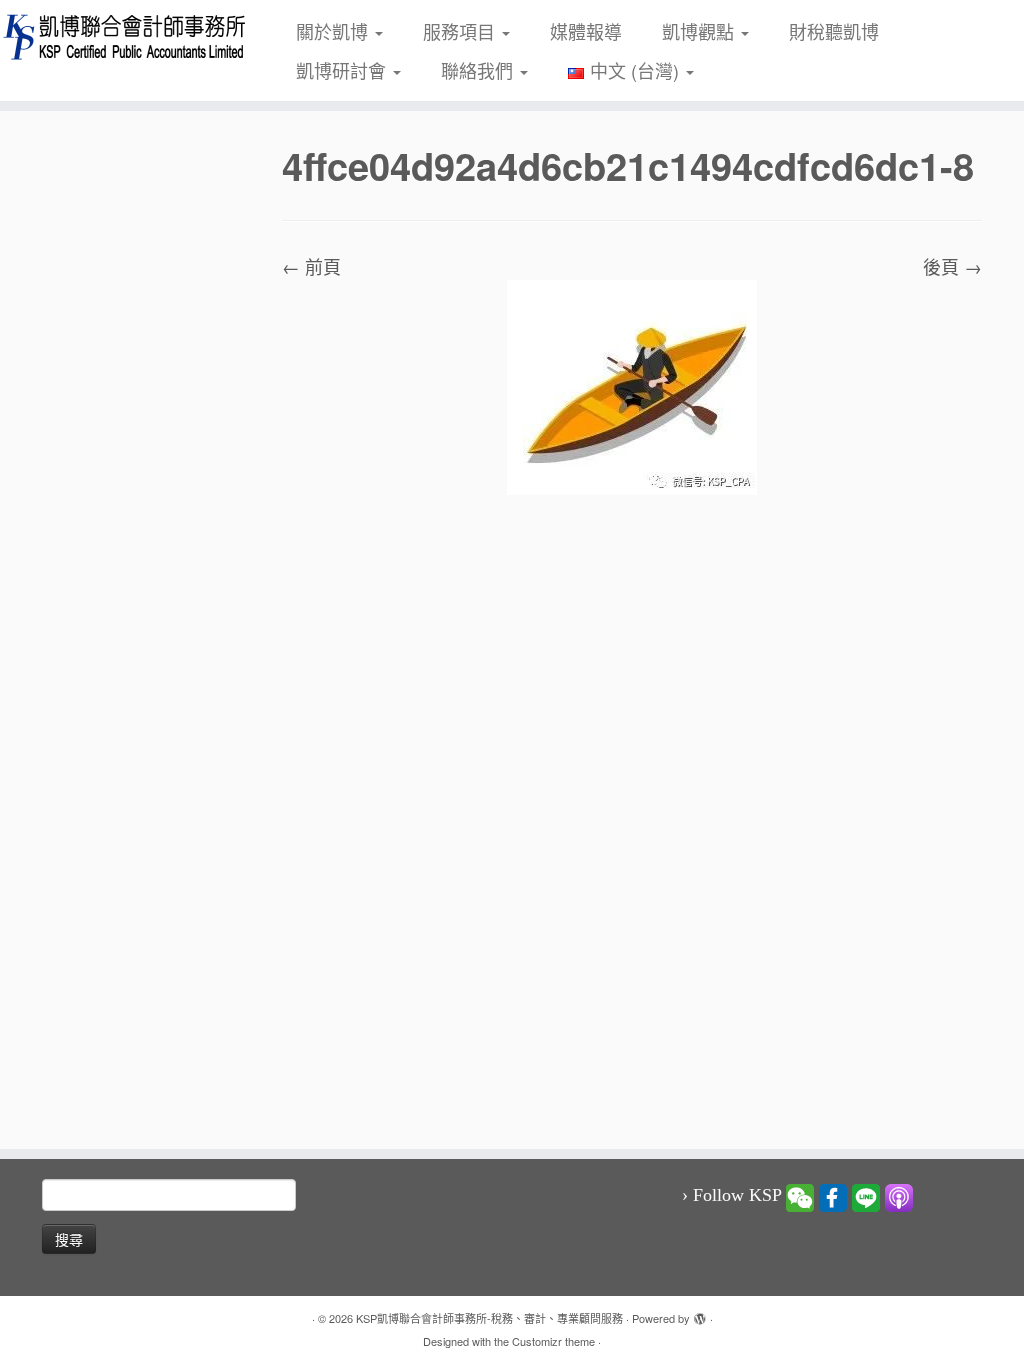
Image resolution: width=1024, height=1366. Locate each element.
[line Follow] (866, 1196)
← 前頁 (311, 266)
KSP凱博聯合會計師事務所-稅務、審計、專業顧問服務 (489, 1318)
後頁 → (952, 266)
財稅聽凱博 (834, 31)
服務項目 (461, 31)
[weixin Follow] (800, 1196)
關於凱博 (334, 31)
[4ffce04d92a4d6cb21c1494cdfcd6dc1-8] (632, 385)
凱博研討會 (343, 70)
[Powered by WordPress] (700, 1314)
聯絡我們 (479, 70)
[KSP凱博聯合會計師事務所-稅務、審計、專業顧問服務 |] (120, 36)
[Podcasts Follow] (899, 1196)
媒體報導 (586, 31)
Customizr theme (553, 1341)
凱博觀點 (700, 31)
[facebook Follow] (833, 1196)
